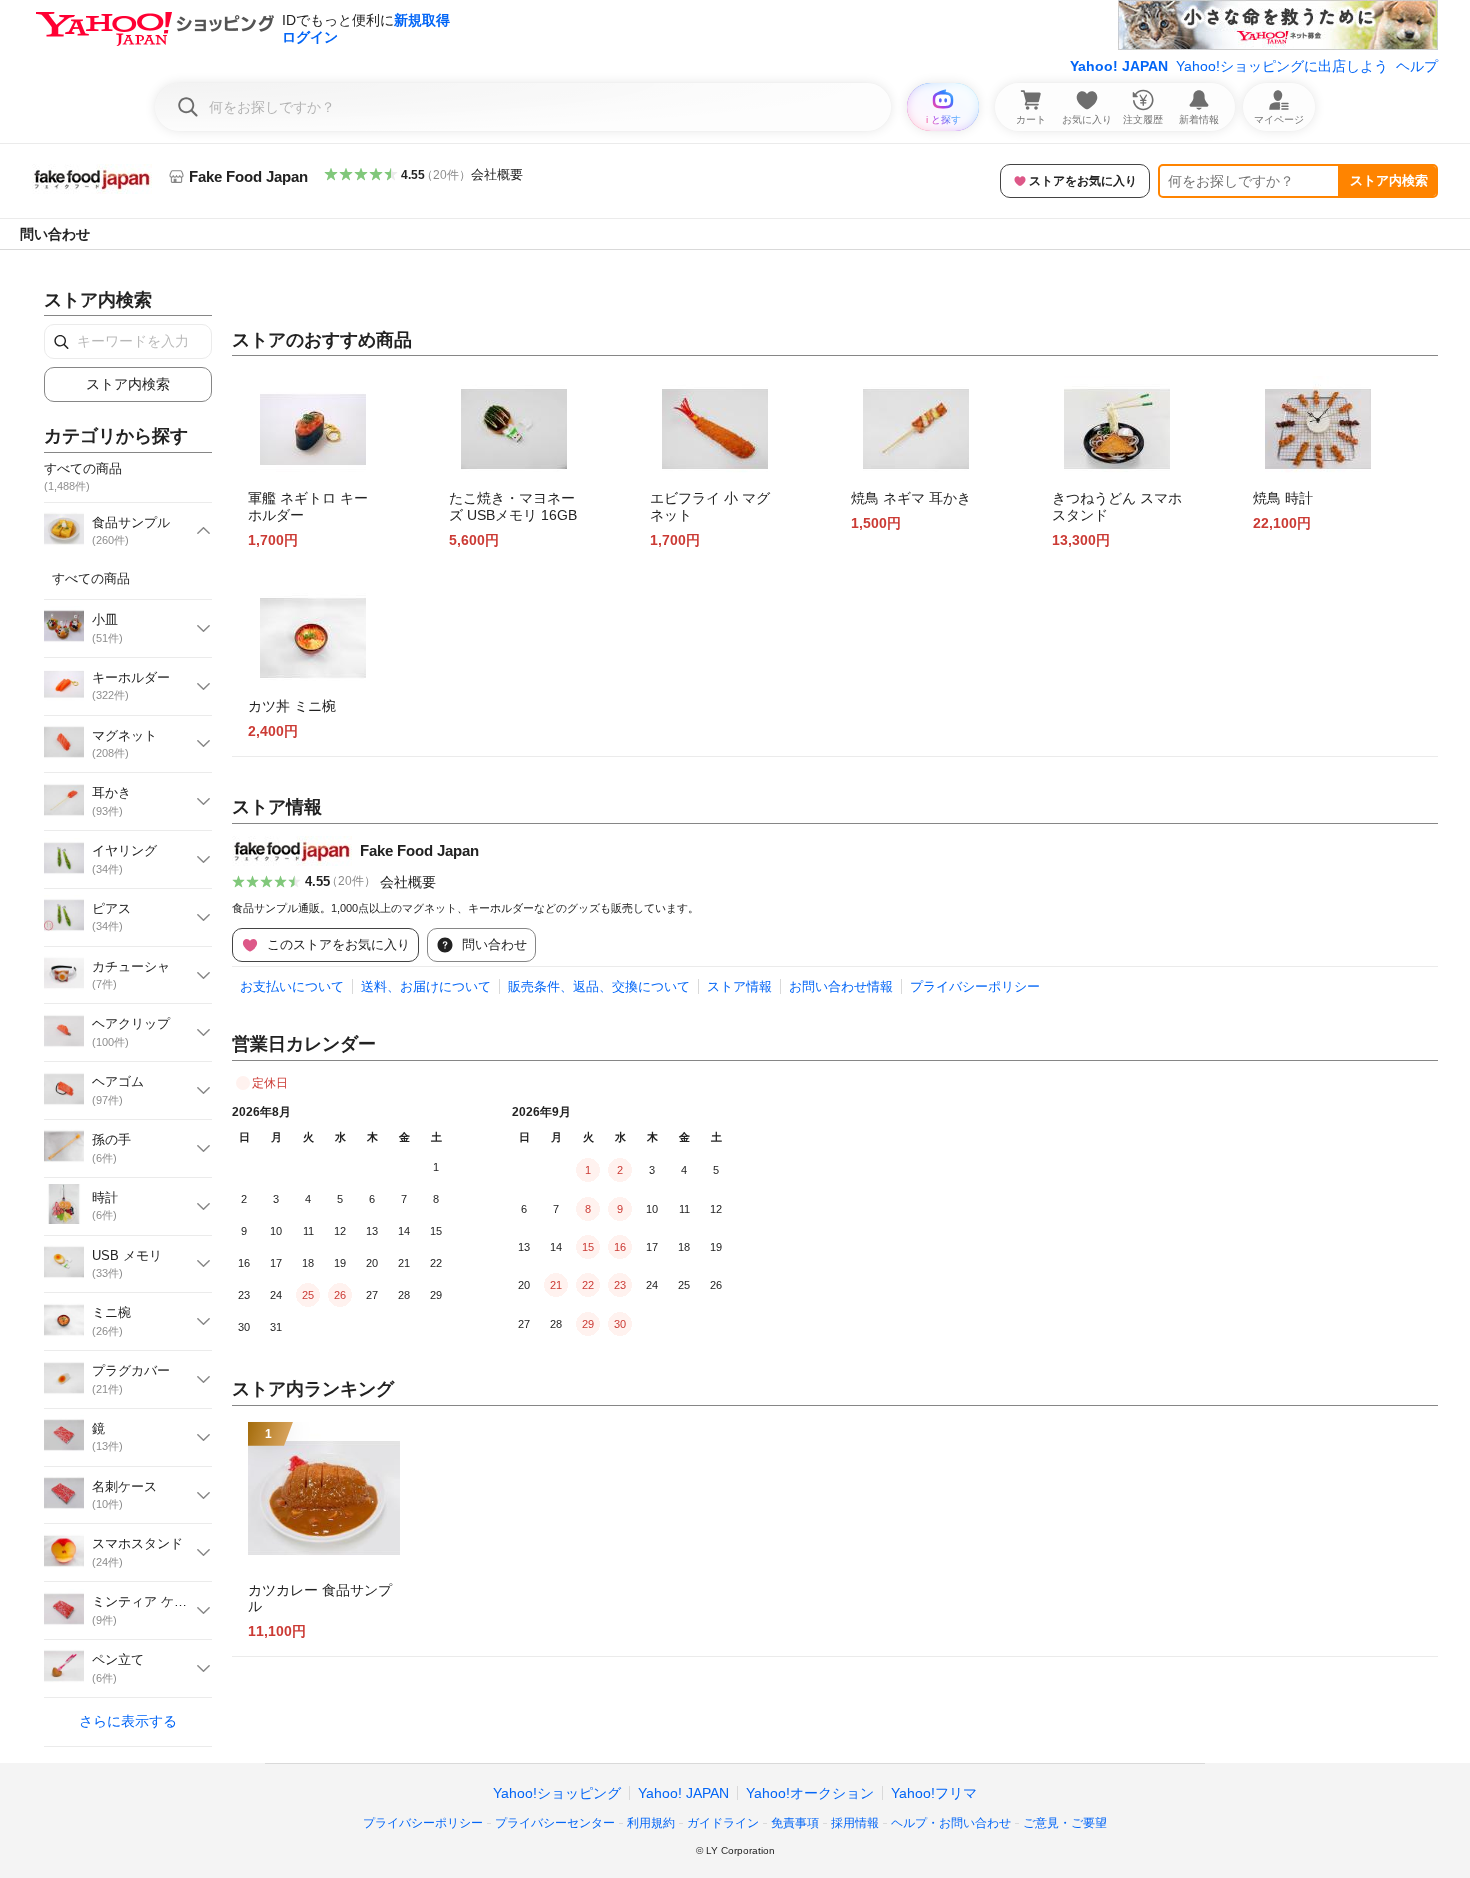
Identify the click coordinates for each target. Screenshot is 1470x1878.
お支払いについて (292, 986)
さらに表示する (128, 1721)
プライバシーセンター (555, 1823)
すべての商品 (91, 578)
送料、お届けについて (426, 986)
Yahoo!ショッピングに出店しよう (1282, 66)
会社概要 (497, 174)
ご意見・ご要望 (1065, 1823)
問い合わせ (55, 234)
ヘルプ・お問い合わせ (951, 1823)
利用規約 (651, 1823)
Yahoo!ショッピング (557, 1793)
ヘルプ (1417, 66)
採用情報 (855, 1823)
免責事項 (795, 1823)
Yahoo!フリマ (934, 1793)
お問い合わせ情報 (841, 986)
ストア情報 (739, 986)
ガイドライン (723, 1823)
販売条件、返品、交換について (599, 986)
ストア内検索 (1389, 180)
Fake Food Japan (419, 850)
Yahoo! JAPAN (1119, 66)
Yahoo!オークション (810, 1793)
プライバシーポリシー (975, 986)
